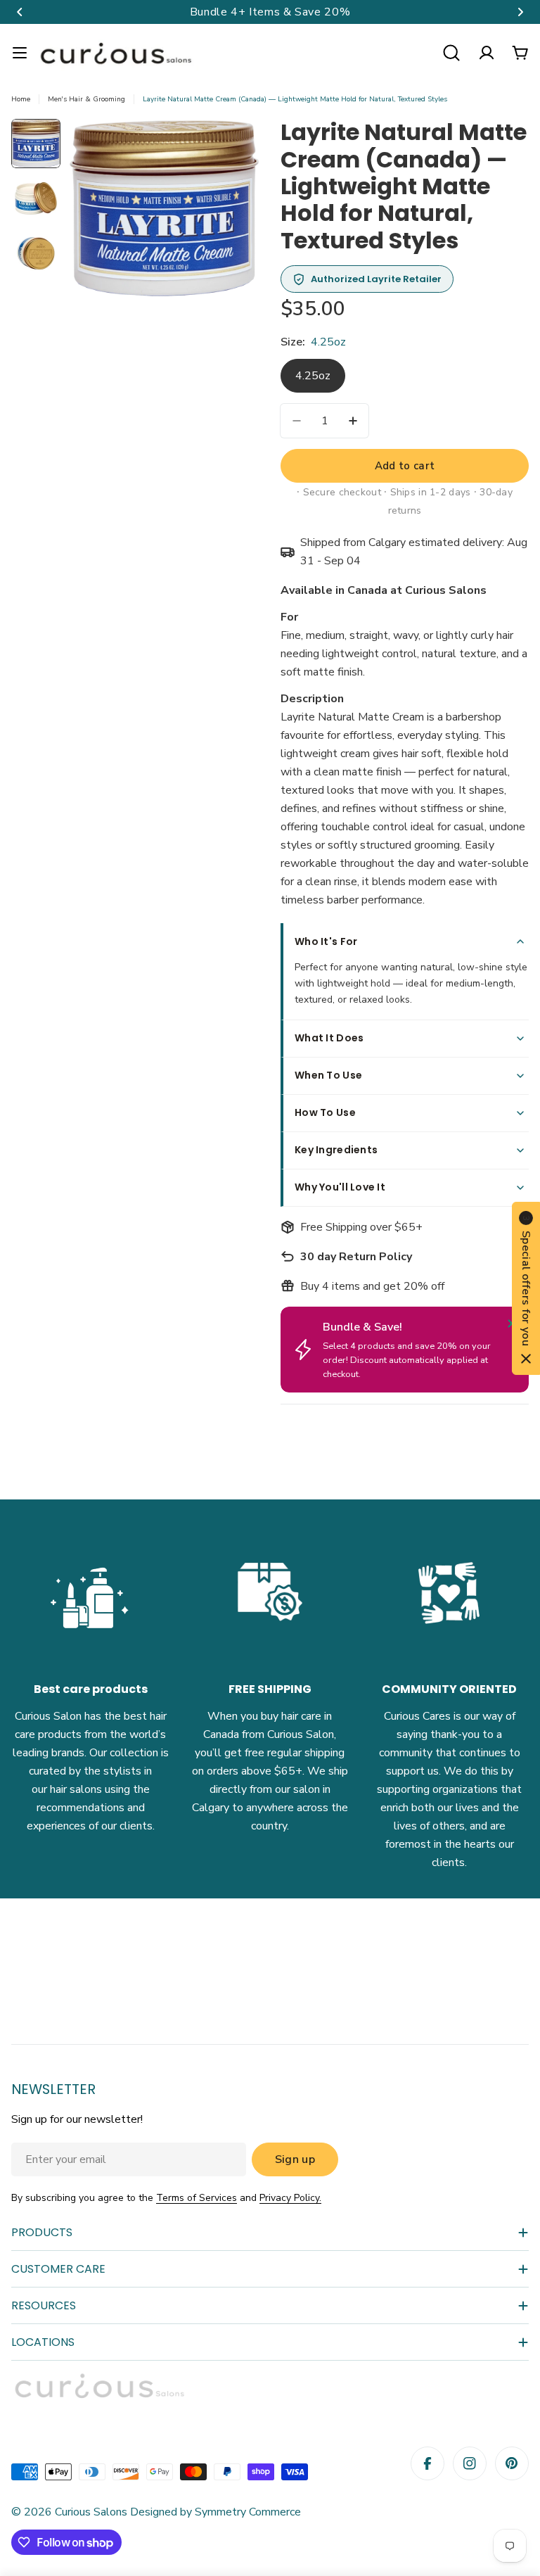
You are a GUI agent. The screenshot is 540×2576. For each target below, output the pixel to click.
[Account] (487, 53)
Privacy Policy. (290, 2198)
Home (21, 99)
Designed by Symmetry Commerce (214, 2512)
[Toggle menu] (20, 53)
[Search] (451, 53)
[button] (20, 12)
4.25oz (313, 376)
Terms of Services (197, 2198)
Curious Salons (91, 2512)
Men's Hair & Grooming (86, 99)
